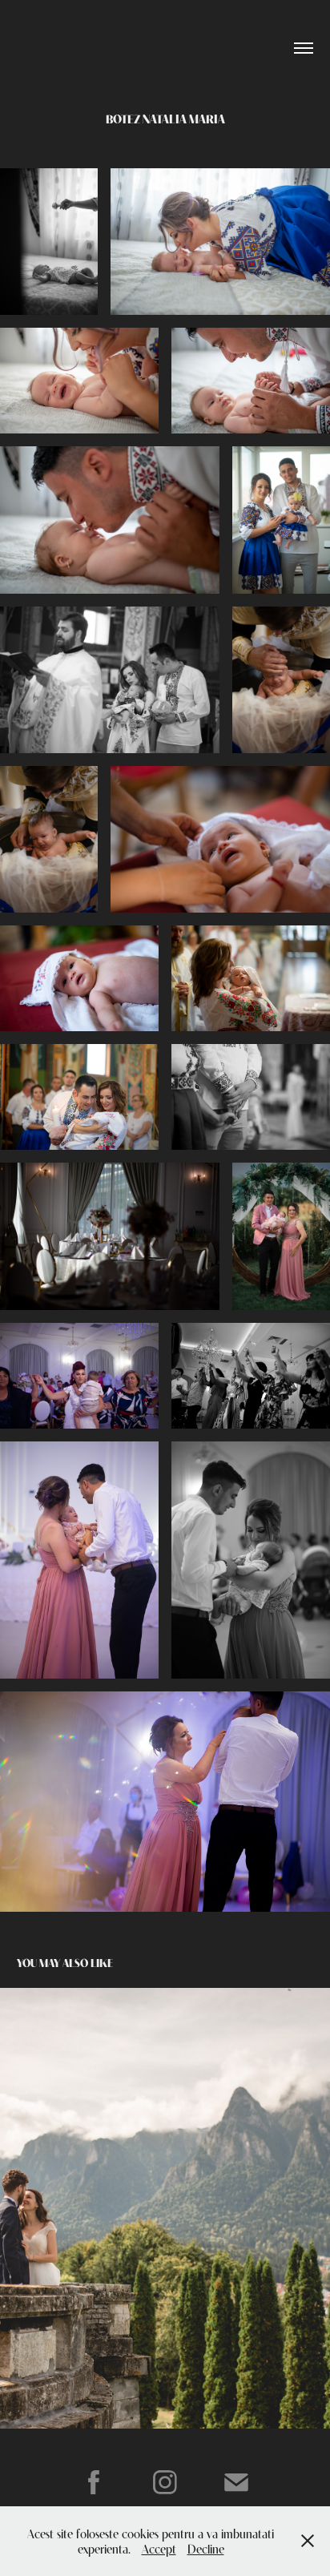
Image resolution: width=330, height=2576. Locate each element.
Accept (159, 2548)
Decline (206, 2548)
